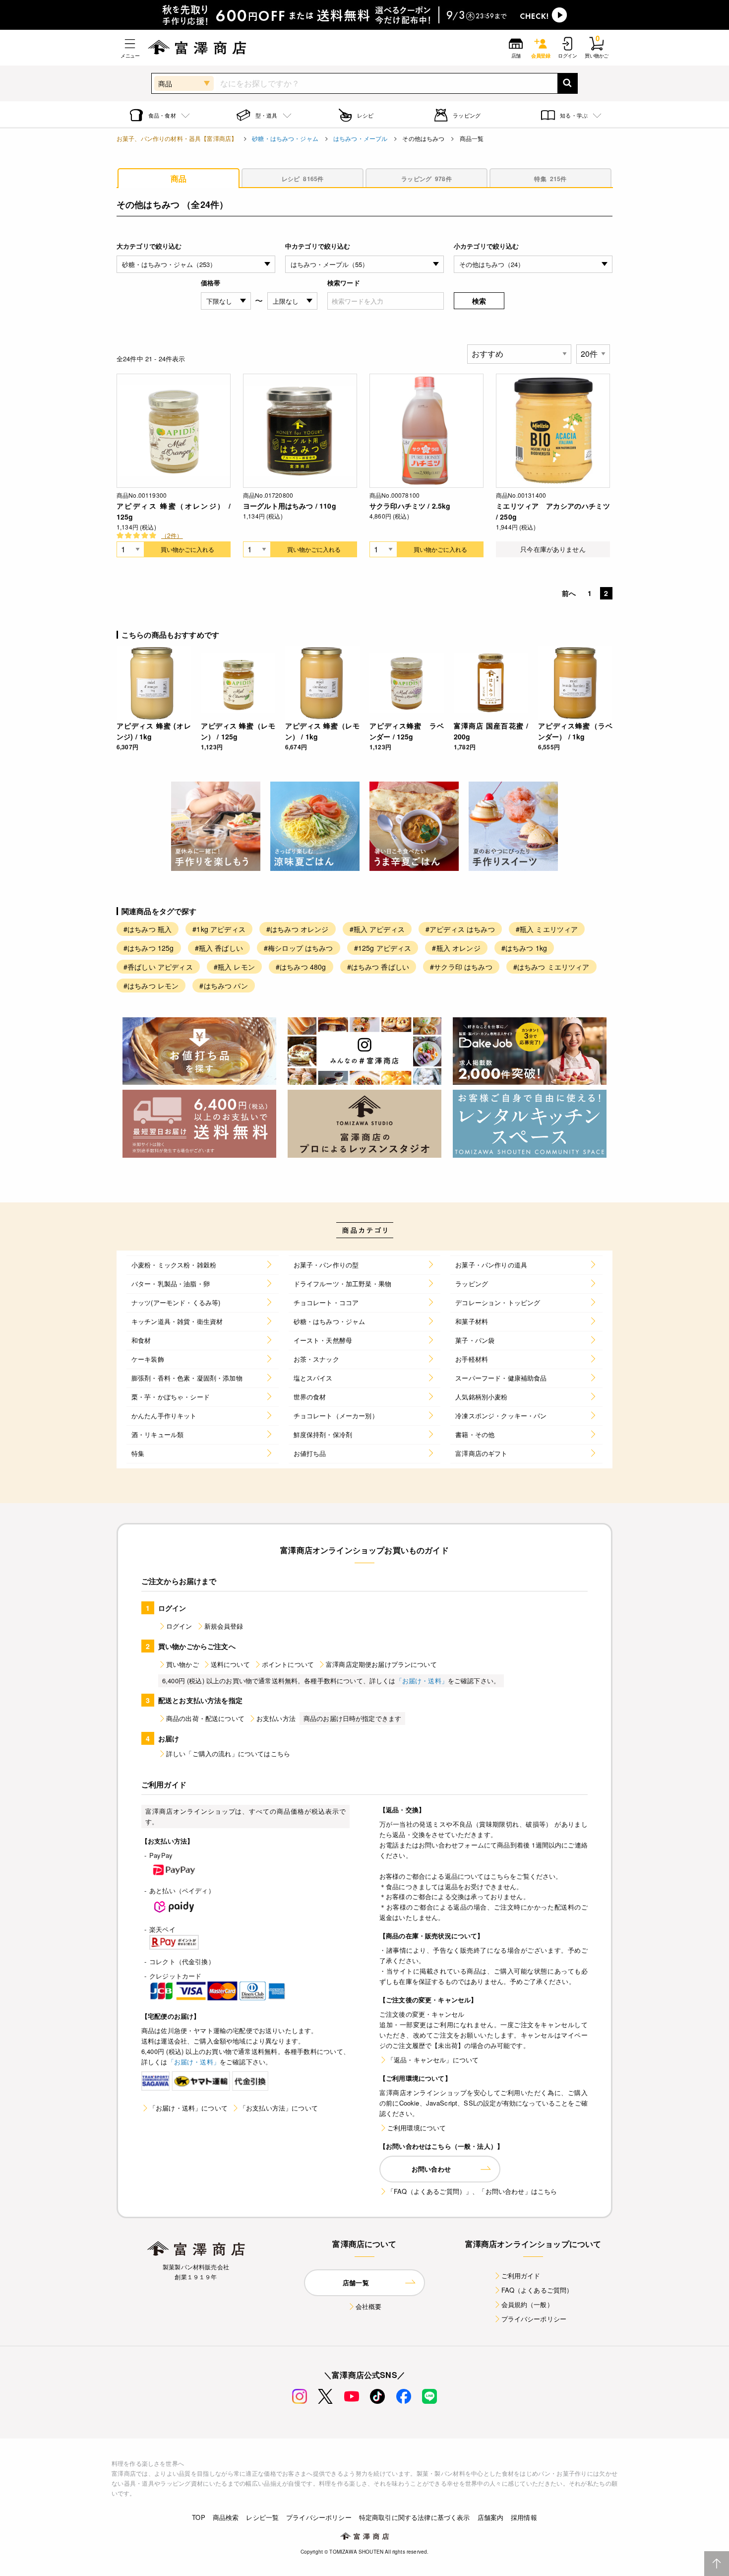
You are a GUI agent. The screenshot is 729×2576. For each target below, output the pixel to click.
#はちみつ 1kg (524, 948)
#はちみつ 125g (149, 948)
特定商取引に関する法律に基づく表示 (415, 2517)
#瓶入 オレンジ (456, 948)
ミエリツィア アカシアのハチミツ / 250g (553, 511)
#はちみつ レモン (151, 986)
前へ (569, 593)
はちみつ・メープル (360, 138)
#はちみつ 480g (301, 967)
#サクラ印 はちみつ (461, 967)
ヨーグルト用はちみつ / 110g (290, 506)
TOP (198, 2517)
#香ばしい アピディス (158, 967)
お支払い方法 (276, 1718)
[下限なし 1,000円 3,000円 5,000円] (226, 301)
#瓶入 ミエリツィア (547, 929)
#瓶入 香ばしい (219, 948)
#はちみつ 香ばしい (378, 967)
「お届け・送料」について (188, 2108)
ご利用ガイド (521, 2276)
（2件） (172, 535)
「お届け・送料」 (422, 1681)
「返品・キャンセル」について (433, 2060)
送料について (230, 1664)
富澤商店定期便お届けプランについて (381, 1664)
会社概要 (369, 2306)
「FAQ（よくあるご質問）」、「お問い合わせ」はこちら (472, 2191)
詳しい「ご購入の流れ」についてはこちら (228, 1753)
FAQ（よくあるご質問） (537, 2290)
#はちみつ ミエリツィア (551, 967)
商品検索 (226, 2517)
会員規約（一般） (527, 2304)
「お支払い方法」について (279, 2108)
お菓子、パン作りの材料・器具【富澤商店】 (177, 138)
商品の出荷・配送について (205, 1718)
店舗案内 (491, 2517)
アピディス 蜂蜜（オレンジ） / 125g (174, 511)
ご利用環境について (417, 2128)
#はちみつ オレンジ (298, 929)
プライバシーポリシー (534, 2319)
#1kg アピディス (219, 929)
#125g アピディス (383, 948)
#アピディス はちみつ (460, 929)
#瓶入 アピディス (377, 929)
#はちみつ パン (223, 986)
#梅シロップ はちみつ (299, 948)
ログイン (179, 1626)
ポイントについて (288, 1664)
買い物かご (182, 1664)
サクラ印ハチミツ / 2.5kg (410, 506)
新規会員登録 (224, 1626)
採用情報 (524, 2517)
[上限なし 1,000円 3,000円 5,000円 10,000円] (292, 301)
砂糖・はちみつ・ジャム (285, 138)
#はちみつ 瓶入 (148, 929)
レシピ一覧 (262, 2517)
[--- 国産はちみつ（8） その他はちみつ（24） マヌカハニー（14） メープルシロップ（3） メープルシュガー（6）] (533, 264)
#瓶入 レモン (234, 967)
